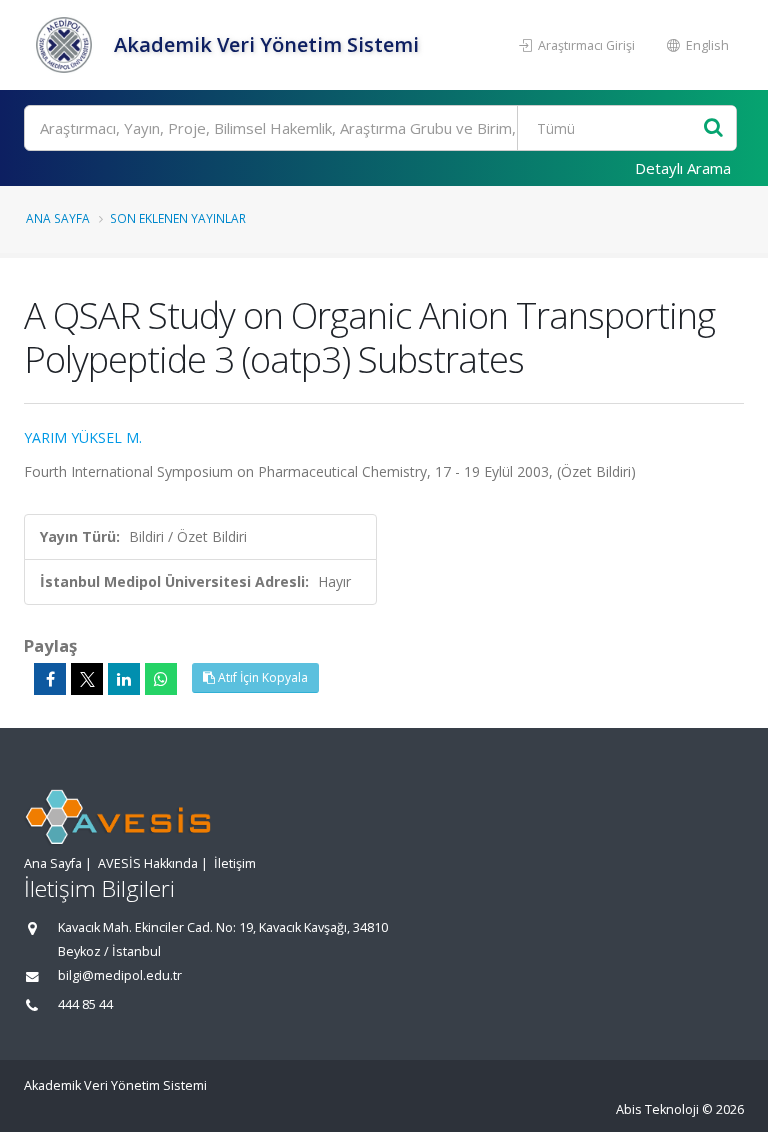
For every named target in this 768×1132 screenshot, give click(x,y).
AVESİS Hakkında (148, 863)
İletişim (235, 863)
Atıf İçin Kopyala (261, 677)
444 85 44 (85, 1004)
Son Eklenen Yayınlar (178, 218)
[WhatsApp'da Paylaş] (161, 679)
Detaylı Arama (683, 168)
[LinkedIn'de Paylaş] (124, 679)
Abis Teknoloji (657, 1109)
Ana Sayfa (58, 218)
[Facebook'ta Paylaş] (50, 679)
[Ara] (713, 128)
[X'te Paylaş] (87, 679)
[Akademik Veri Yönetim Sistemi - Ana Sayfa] (66, 45)
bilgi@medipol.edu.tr (120, 975)
